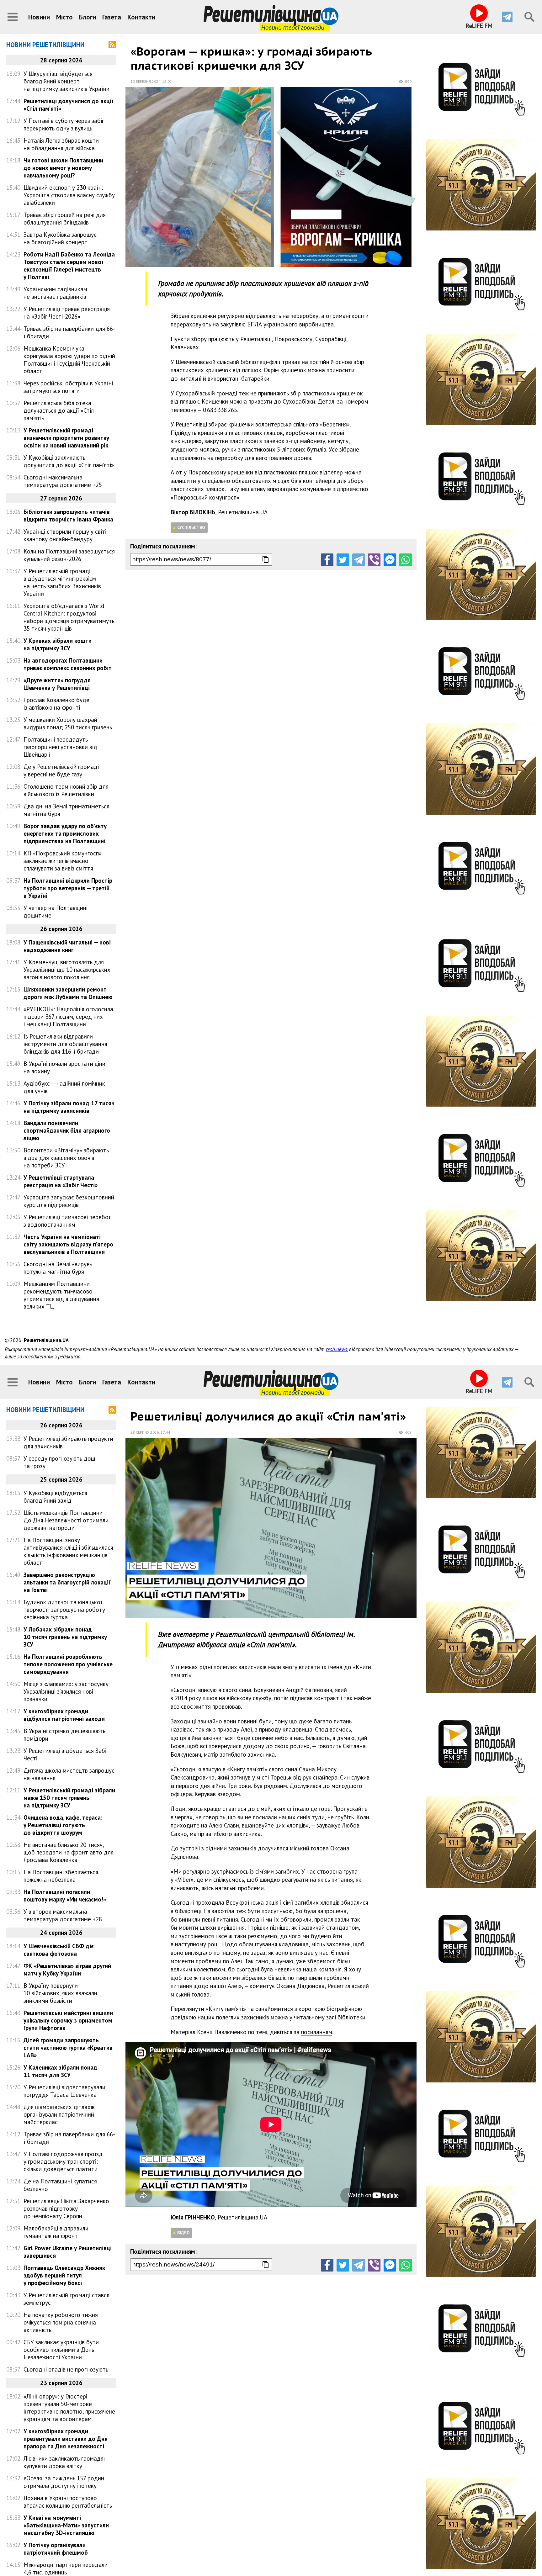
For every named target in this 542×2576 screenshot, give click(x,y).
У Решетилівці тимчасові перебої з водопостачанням (67, 1221)
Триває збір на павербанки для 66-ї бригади (69, 332)
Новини (39, 17)
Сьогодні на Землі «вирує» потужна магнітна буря (58, 1268)
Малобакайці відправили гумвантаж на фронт (56, 2232)
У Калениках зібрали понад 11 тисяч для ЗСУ (60, 2071)
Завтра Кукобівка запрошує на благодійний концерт (60, 238)
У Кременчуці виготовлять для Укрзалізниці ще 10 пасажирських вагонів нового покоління (67, 970)
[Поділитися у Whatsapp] (406, 560)
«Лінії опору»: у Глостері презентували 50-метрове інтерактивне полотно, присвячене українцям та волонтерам (69, 2408)
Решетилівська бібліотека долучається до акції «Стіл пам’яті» (59, 410)
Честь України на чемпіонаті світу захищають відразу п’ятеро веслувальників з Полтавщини (68, 1244)
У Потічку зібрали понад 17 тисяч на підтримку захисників (69, 1107)
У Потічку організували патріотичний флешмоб (56, 2549)
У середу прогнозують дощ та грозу (59, 1462)
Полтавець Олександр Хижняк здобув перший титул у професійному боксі (64, 2275)
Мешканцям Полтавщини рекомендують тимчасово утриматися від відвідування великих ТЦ (61, 1295)
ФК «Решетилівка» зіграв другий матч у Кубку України (67, 1970)
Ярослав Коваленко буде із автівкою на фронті (56, 704)
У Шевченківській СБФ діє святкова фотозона (59, 1950)
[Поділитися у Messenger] (390, 560)
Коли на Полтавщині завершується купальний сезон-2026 (69, 555)
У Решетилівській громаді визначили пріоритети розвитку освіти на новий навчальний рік (66, 438)
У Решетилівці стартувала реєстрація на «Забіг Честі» (61, 1181)
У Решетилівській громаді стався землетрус (66, 2299)
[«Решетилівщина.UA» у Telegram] (507, 17)
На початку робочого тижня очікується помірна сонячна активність (61, 2322)
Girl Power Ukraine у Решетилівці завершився (68, 2252)
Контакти (141, 17)
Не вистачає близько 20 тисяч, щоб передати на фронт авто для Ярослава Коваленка (69, 1852)
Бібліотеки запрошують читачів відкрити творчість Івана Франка (68, 516)
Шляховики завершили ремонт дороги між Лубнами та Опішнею (68, 993)
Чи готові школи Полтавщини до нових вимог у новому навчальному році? (63, 168)
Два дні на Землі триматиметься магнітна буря (66, 810)
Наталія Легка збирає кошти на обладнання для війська (61, 144)
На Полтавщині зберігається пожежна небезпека (61, 1876)
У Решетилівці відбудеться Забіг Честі (66, 1754)
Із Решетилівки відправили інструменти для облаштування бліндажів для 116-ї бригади (65, 1044)
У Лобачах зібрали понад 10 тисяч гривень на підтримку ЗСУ (65, 1637)
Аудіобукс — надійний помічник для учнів (64, 1087)
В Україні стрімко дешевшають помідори (64, 1735)
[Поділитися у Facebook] (327, 560)
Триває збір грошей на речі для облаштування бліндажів (65, 219)
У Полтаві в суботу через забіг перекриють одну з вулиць (64, 124)
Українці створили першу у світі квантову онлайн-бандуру (65, 535)
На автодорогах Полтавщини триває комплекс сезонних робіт (68, 664)
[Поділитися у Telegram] (359, 560)
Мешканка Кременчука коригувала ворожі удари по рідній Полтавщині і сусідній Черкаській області (69, 360)
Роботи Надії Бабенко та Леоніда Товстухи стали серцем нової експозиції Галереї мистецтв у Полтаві (69, 266)
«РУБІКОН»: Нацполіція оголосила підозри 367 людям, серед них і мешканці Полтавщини (68, 1017)
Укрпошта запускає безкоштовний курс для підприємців (69, 1201)
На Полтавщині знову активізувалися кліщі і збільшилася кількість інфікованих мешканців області (68, 1551)
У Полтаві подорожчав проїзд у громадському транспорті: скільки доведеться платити (63, 2161)
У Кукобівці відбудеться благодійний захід (55, 1497)
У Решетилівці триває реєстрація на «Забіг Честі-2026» (67, 313)
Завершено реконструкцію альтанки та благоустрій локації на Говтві (67, 1582)
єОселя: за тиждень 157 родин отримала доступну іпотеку (64, 2482)
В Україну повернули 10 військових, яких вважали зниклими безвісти (60, 1993)
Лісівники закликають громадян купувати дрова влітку (65, 2462)
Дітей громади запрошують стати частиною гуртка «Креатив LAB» (68, 2048)
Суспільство (191, 527)
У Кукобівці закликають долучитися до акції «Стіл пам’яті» (69, 461)
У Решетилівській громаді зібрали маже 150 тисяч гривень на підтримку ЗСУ (69, 1798)
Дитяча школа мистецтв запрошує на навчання (69, 1774)
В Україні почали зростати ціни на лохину (64, 1067)
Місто (64, 17)
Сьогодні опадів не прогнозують (66, 2369)
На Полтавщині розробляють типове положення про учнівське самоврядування (68, 1664)
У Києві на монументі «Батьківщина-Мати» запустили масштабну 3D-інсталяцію (66, 2525)
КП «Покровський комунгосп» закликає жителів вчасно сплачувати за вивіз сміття (63, 861)
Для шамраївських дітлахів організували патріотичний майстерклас (59, 2114)
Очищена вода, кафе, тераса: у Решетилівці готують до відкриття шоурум (63, 1825)
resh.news (337, 1349)
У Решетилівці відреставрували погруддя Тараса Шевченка (64, 2091)
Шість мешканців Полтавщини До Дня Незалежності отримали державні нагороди (66, 1520)
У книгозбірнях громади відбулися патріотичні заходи (64, 1715)
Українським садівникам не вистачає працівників (55, 293)
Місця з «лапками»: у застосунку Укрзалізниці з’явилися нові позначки (66, 1691)
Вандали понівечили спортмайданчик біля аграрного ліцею (67, 1130)
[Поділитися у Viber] (374, 560)
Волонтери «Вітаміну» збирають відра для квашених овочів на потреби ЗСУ (66, 1158)
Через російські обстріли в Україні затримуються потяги (68, 387)
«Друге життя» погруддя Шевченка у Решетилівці (57, 684)
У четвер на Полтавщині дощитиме (56, 912)
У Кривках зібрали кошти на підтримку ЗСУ (58, 644)
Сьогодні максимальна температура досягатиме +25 (63, 481)
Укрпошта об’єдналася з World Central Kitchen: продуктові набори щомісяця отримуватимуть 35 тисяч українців (69, 617)
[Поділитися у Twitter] (343, 560)
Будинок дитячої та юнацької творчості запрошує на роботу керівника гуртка (64, 1610)
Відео (183, 2233)
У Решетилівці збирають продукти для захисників (68, 1442)
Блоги (88, 17)
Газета (112, 17)
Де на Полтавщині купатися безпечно (60, 2185)
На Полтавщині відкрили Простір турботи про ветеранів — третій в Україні (68, 888)
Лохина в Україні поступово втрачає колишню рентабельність (68, 2502)
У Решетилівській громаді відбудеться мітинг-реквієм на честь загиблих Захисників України (62, 582)
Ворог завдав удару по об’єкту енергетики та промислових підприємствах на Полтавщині (65, 833)
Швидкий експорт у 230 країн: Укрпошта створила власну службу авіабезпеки (69, 195)
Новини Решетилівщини (45, 45)
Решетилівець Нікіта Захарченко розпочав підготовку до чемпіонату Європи (66, 2208)
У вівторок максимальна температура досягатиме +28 (63, 1915)
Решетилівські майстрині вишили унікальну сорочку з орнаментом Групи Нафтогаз (68, 2020)
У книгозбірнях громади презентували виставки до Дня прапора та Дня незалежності (66, 2439)
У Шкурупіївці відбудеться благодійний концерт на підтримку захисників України (66, 81)
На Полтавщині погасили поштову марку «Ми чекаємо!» (65, 1896)
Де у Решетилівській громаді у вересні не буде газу (61, 770)
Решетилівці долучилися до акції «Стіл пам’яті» (69, 105)
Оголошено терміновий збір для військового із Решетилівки (66, 790)
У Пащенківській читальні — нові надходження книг (67, 946)
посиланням (317, 2032)
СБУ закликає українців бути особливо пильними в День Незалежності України (61, 2350)
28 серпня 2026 (145, 1432)
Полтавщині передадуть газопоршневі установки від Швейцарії (60, 747)
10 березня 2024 (146, 81)
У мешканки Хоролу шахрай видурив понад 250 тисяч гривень (68, 723)
